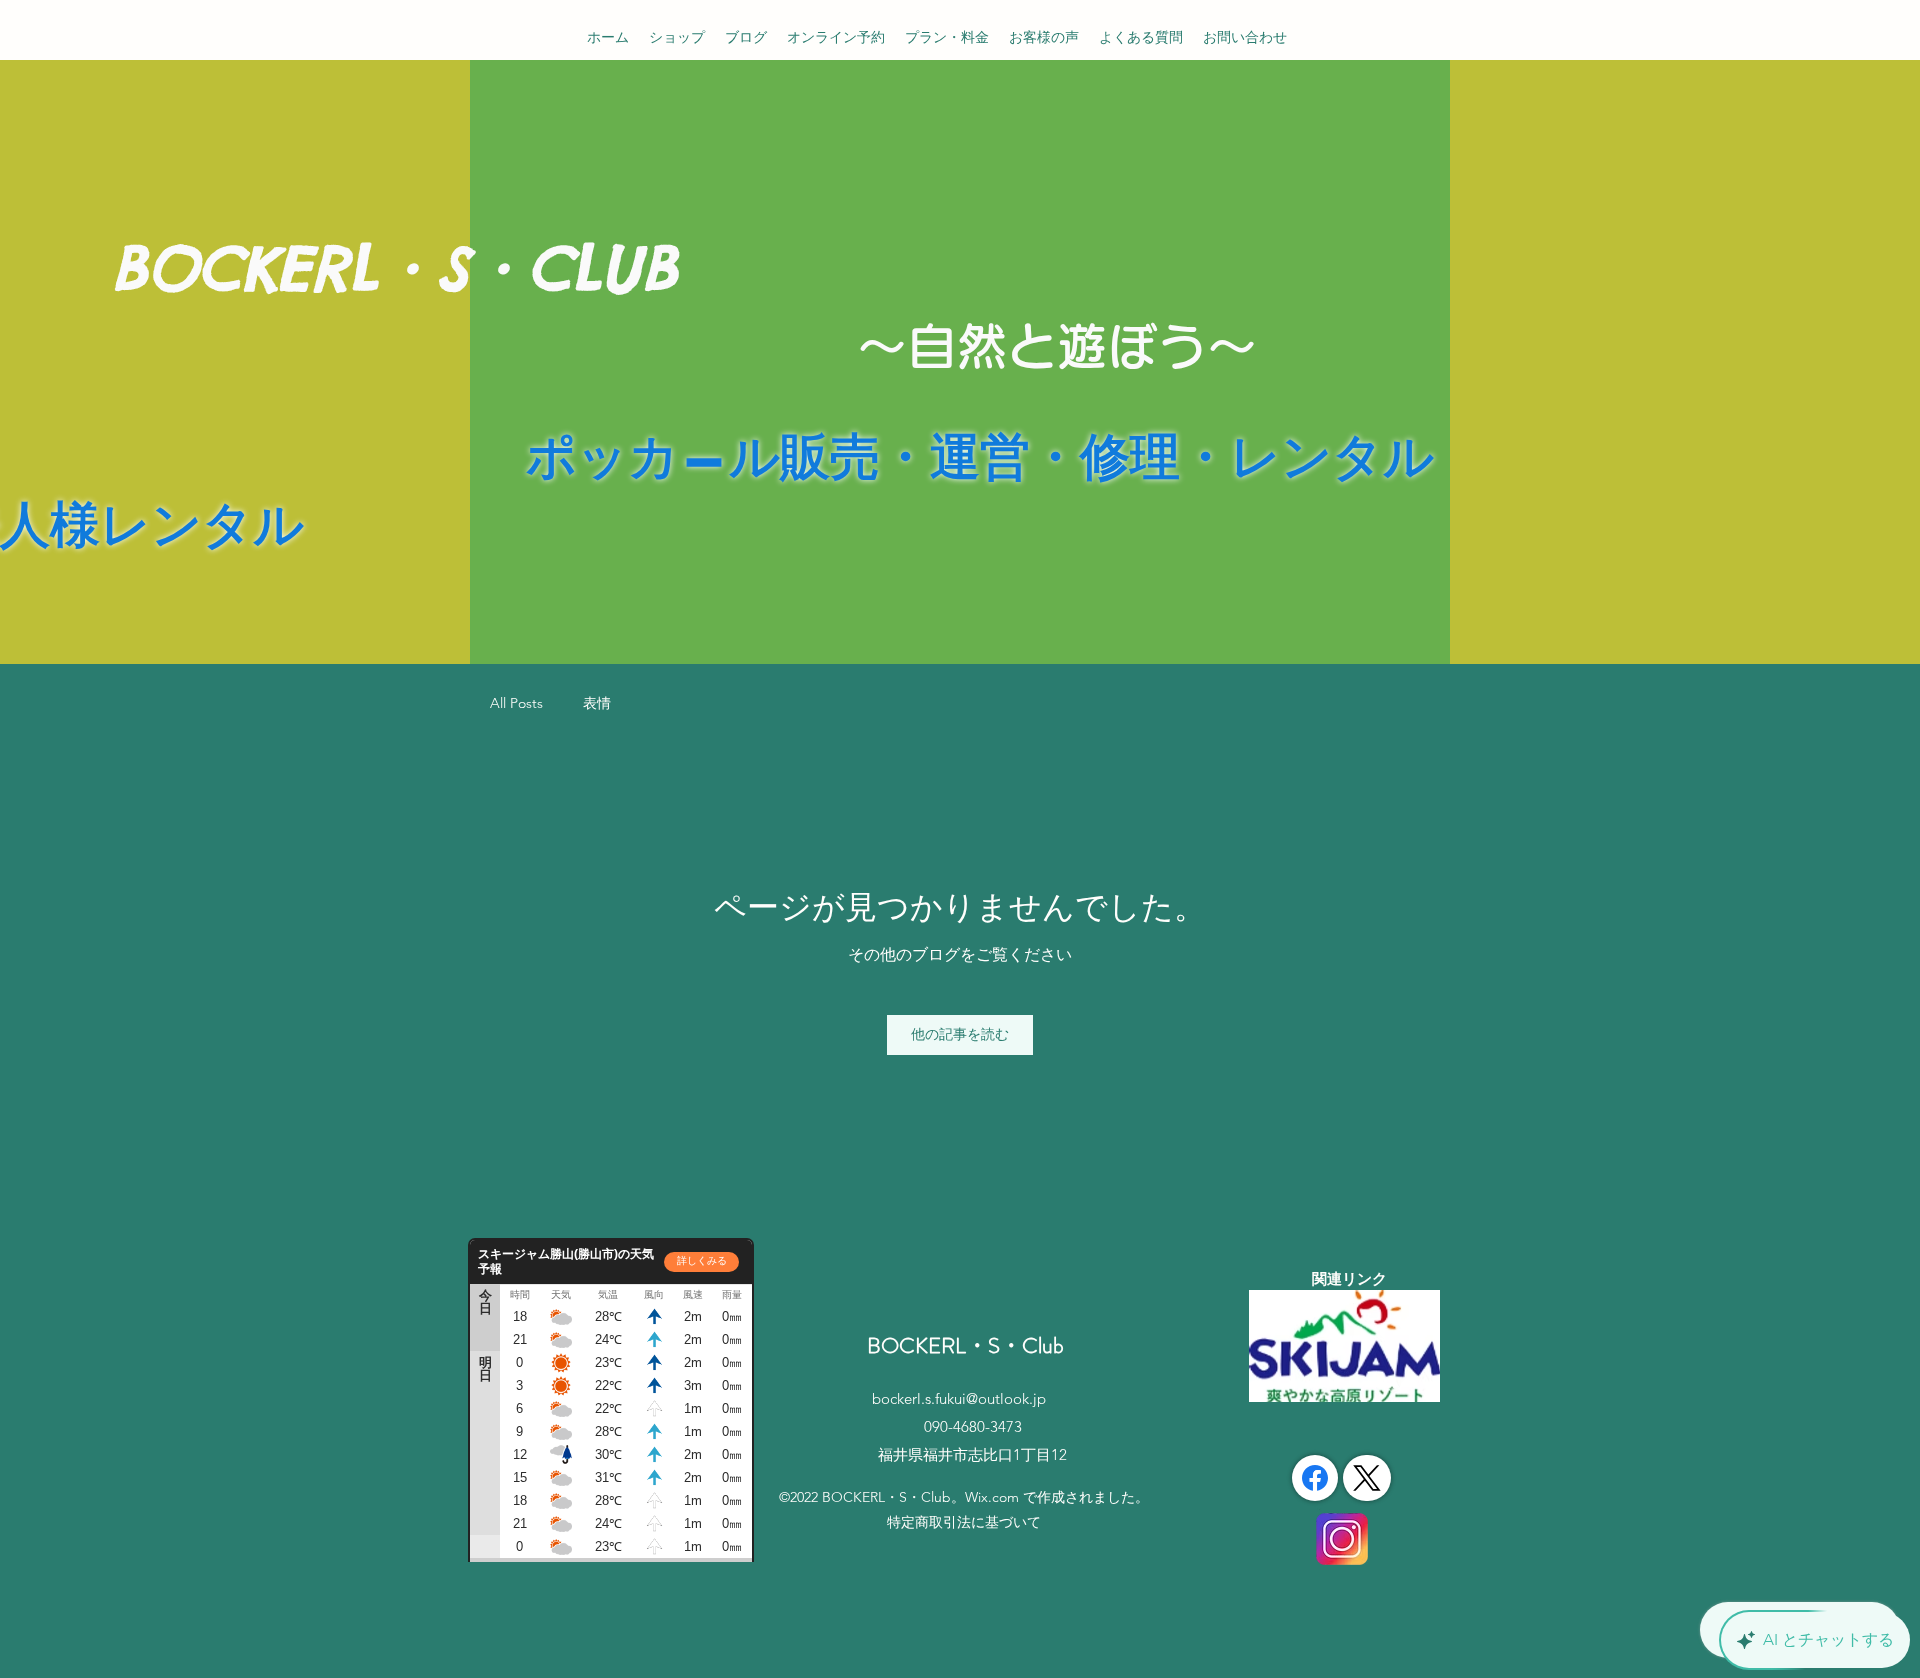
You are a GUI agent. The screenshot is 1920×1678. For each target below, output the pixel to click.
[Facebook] (1315, 1478)
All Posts (516, 703)
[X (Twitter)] (1367, 1478)
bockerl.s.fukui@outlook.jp (959, 1398)
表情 (597, 703)
